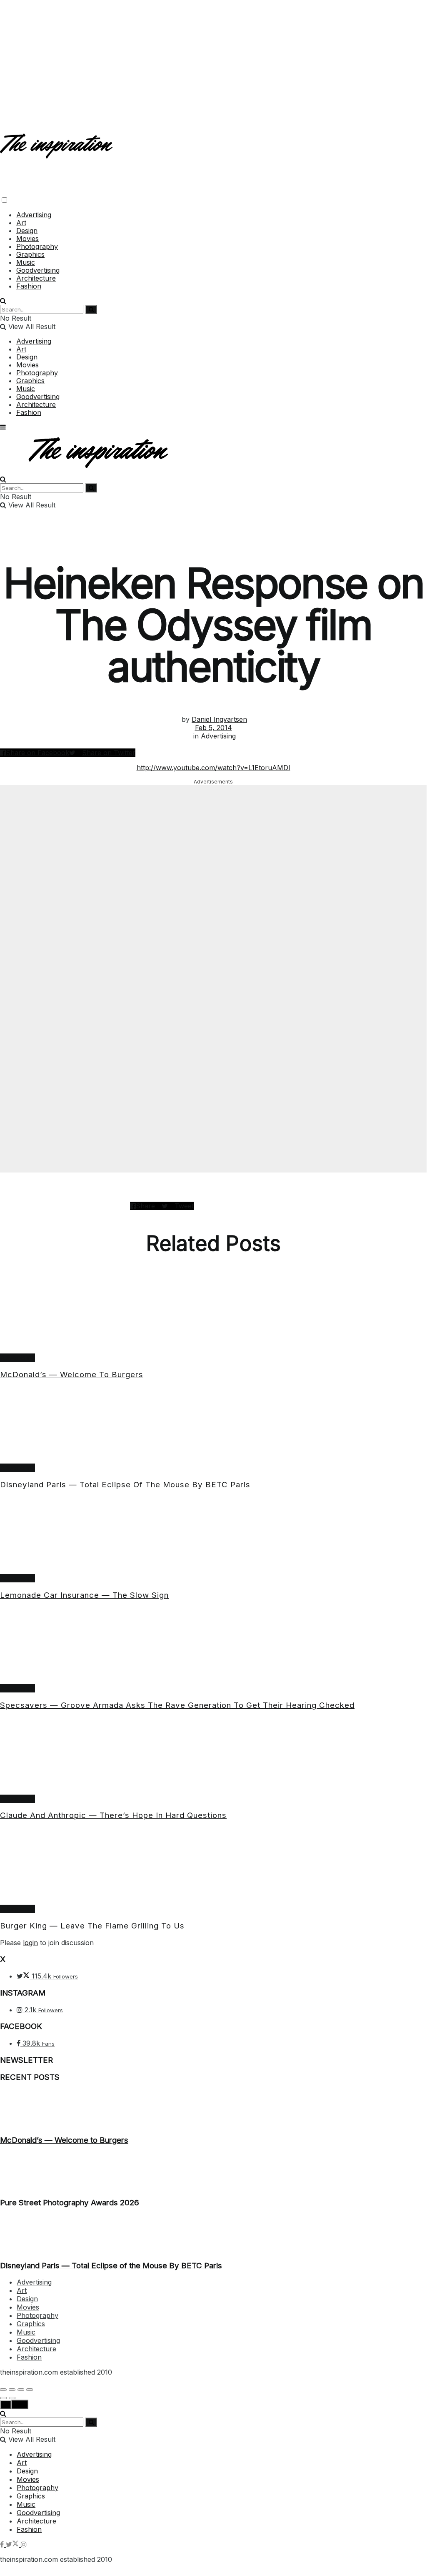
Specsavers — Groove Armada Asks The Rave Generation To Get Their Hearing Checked (177, 1705)
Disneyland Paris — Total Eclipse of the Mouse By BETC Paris (125, 1485)
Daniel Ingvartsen (219, 719)
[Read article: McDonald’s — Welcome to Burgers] (213, 1315)
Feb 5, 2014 (213, 728)
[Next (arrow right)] (12, 2398)
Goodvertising (38, 270)
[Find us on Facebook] (3, 2544)
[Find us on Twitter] (13, 2544)
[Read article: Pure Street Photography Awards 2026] (213, 2172)
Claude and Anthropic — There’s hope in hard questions (113, 1815)
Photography (37, 246)
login (30, 1943)
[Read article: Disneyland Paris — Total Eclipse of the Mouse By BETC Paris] (213, 1425)
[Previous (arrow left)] (3, 2398)
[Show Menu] (3, 427)
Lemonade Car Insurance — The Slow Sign (84, 1595)
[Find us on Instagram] (24, 2544)
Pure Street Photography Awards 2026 (70, 2203)
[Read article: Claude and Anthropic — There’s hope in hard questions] (213, 1756)
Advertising (34, 215)
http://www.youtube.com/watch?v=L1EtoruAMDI (213, 768)
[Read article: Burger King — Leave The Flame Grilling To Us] (213, 1866)
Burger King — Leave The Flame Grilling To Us (92, 1926)
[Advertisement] (213, 58)
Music (26, 262)
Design (27, 231)
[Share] (12, 2390)
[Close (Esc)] (3, 2390)
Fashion (29, 286)
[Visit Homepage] (57, 152)
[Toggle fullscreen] (21, 2390)
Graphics (30, 254)
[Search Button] (3, 301)
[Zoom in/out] (30, 2390)
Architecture (36, 278)
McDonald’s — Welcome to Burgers (72, 1375)
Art (21, 223)
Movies (27, 239)
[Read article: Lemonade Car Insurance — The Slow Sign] (213, 1536)
